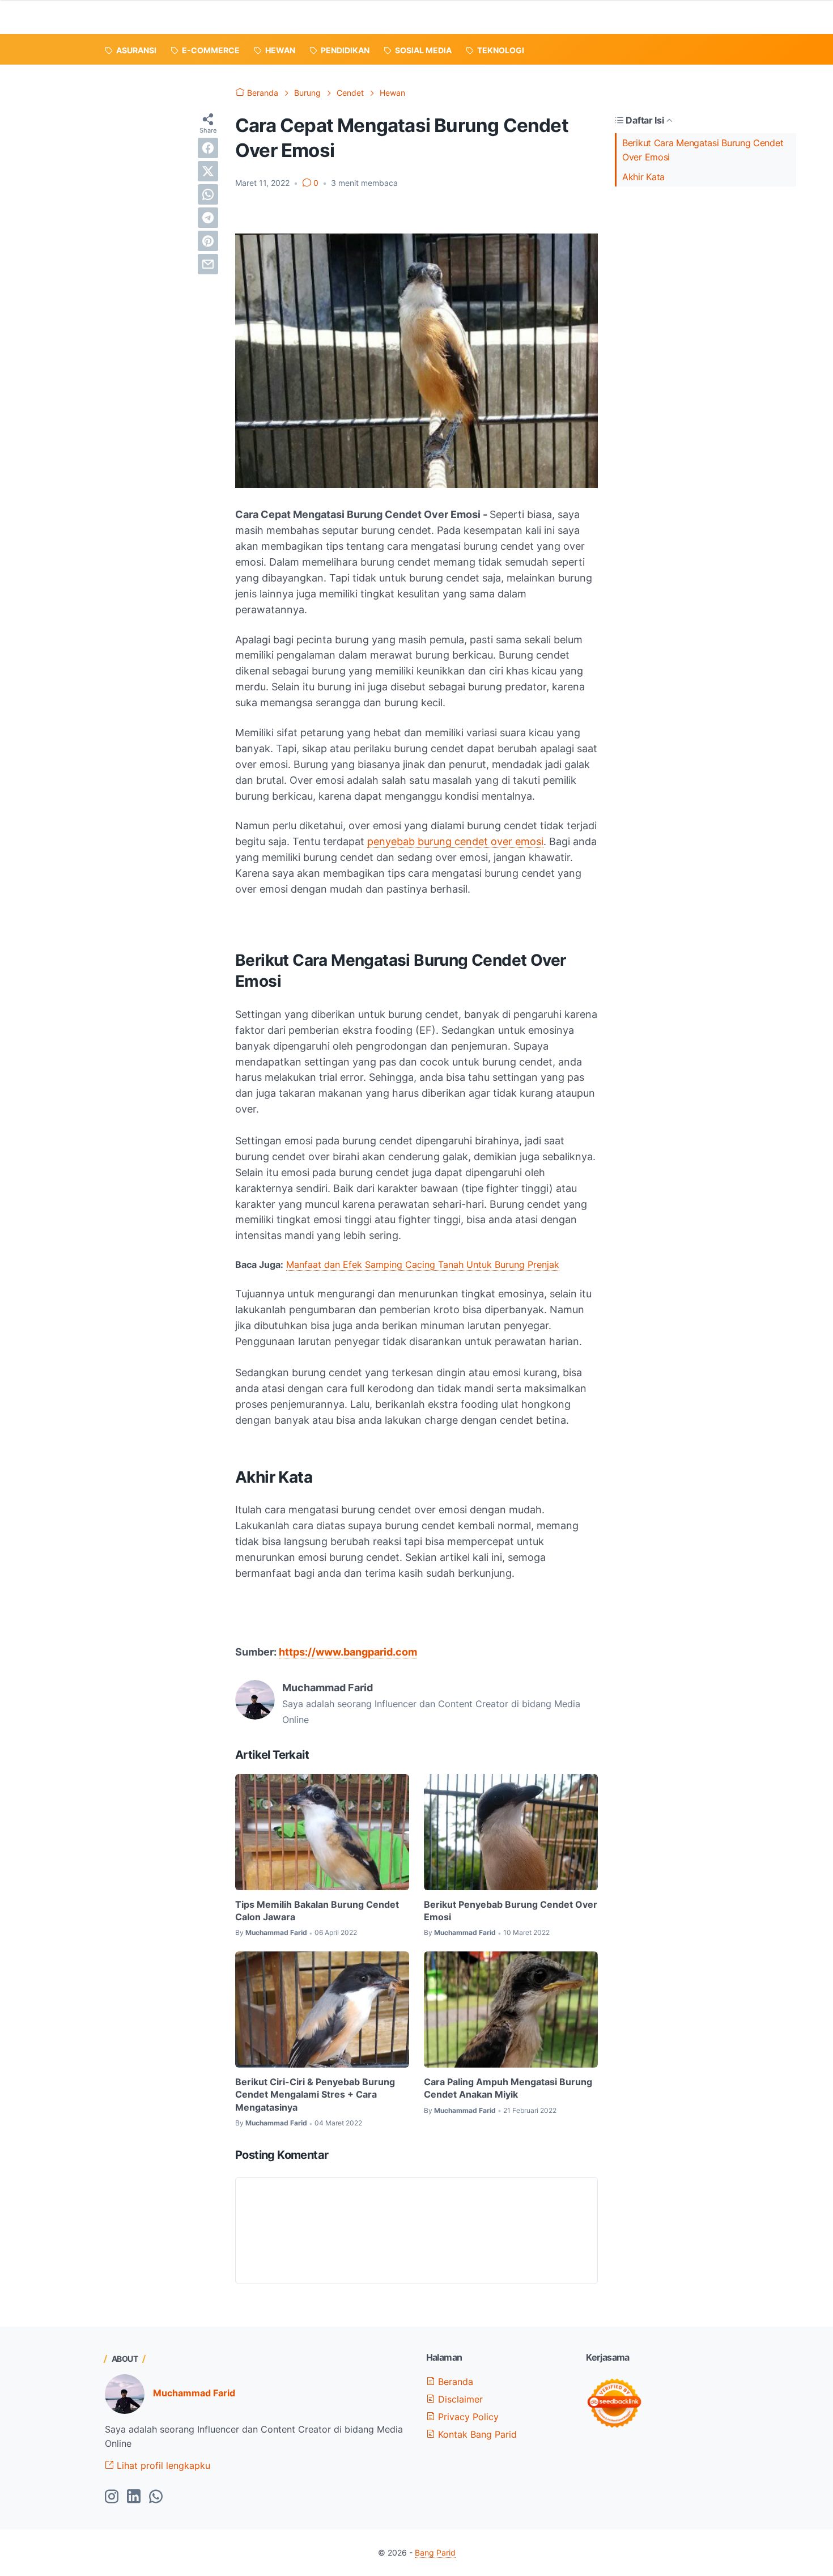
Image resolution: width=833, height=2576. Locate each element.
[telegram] (208, 218)
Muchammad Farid (194, 2393)
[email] (208, 264)
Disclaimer (459, 2399)
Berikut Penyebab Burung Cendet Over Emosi (511, 1911)
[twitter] (208, 171)
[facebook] (208, 148)
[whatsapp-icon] (156, 2497)
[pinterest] (208, 241)
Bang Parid (435, 2552)
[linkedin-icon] (134, 2497)
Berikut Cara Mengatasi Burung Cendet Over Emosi (703, 150)
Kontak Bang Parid (476, 2434)
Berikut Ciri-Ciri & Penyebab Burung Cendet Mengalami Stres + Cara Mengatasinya (315, 2095)
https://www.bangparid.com (348, 1652)
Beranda (454, 2382)
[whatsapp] (208, 194)
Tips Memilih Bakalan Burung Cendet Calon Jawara (317, 1911)
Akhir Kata (643, 177)
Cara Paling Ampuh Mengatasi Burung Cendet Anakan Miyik (508, 2088)
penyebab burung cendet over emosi (455, 841)
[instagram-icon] (112, 2497)
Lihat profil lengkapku (162, 2465)
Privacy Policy (467, 2417)
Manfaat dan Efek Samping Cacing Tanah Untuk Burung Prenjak (423, 1264)
